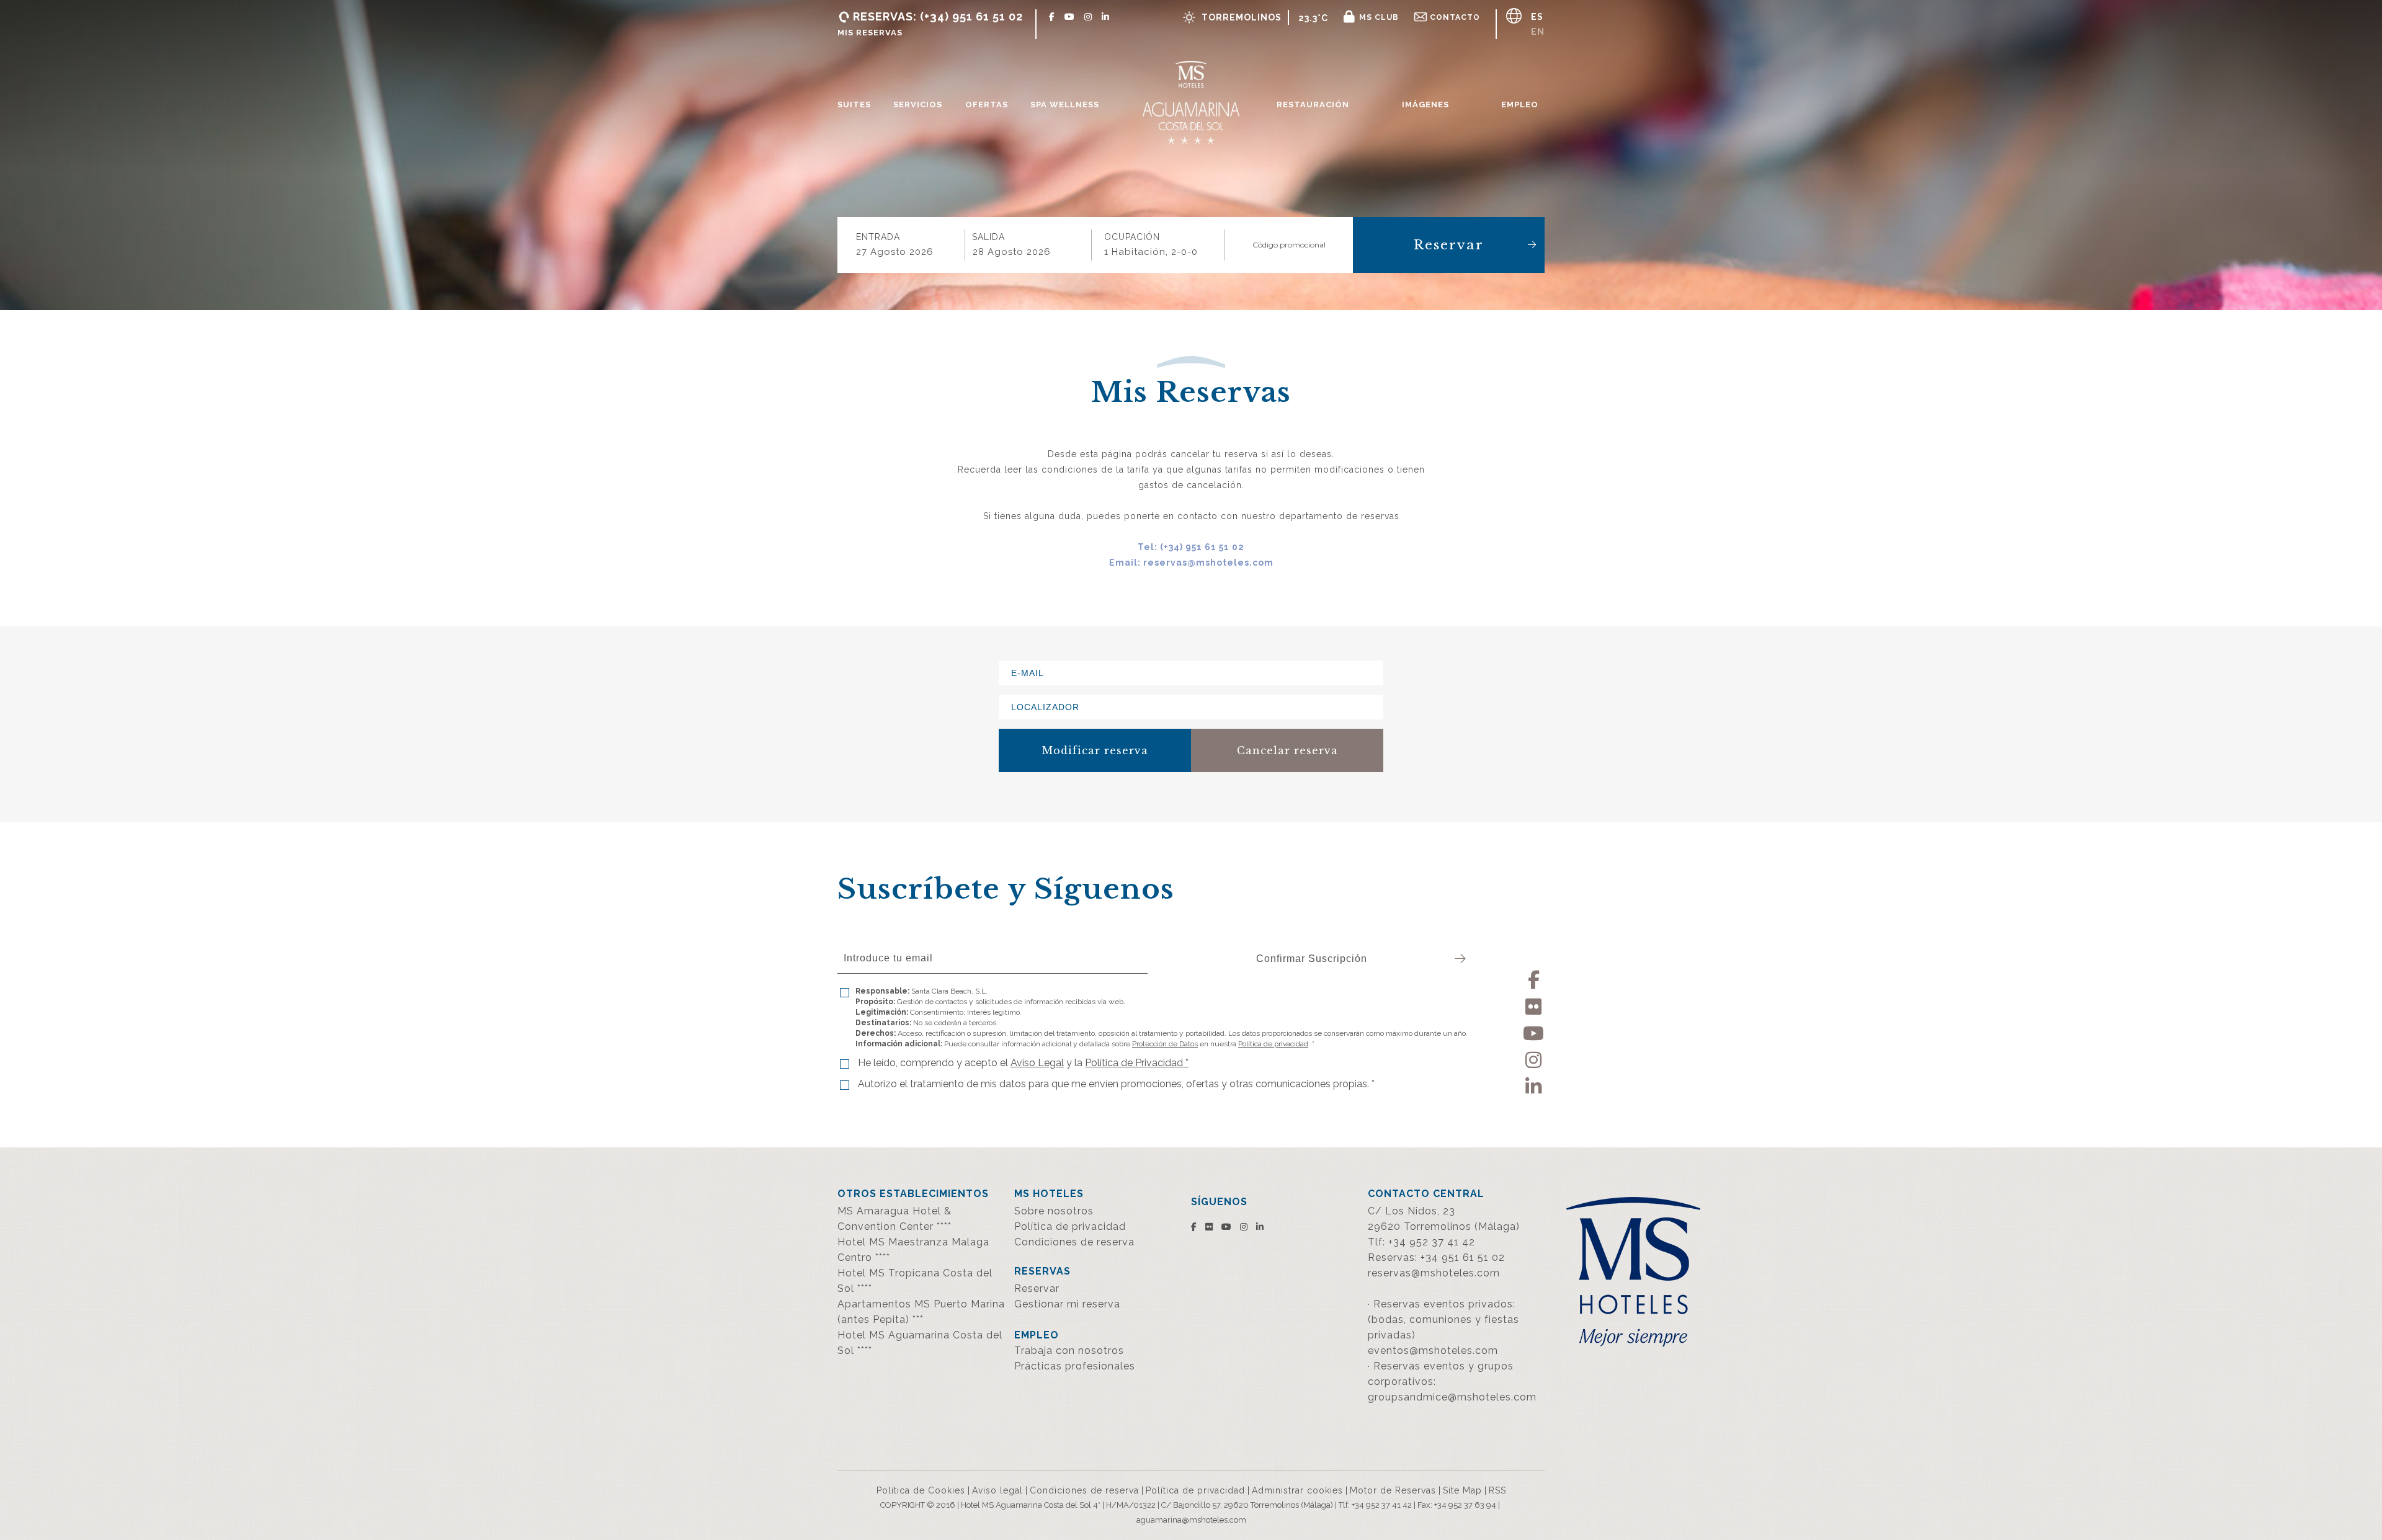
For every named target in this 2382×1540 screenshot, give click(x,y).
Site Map (1462, 1490)
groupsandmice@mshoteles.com (1452, 1397)
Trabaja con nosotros (1069, 1351)
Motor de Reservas (1393, 1490)
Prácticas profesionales (1075, 1366)
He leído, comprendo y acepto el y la (1023, 1063)
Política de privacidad (1273, 1044)
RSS (1497, 1490)
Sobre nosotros (1054, 1211)
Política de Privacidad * (1137, 1063)
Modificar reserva (1095, 750)
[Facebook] (1534, 978)
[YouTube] (1534, 1031)
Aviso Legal (1037, 1063)
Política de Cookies (921, 1490)
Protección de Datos (1165, 1044)
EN (1538, 32)
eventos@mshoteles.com (1433, 1351)
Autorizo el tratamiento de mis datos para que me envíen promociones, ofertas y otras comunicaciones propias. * (1116, 1084)
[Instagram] (1534, 1058)
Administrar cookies (1297, 1490)
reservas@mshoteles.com (1434, 1273)
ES (1537, 17)
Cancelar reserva (1287, 750)
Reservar (1449, 245)
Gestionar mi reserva (1067, 1304)
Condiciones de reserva (1074, 1242)
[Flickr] (1534, 1004)
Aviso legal (997, 1490)
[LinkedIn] (1534, 1084)
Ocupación (1132, 237)
